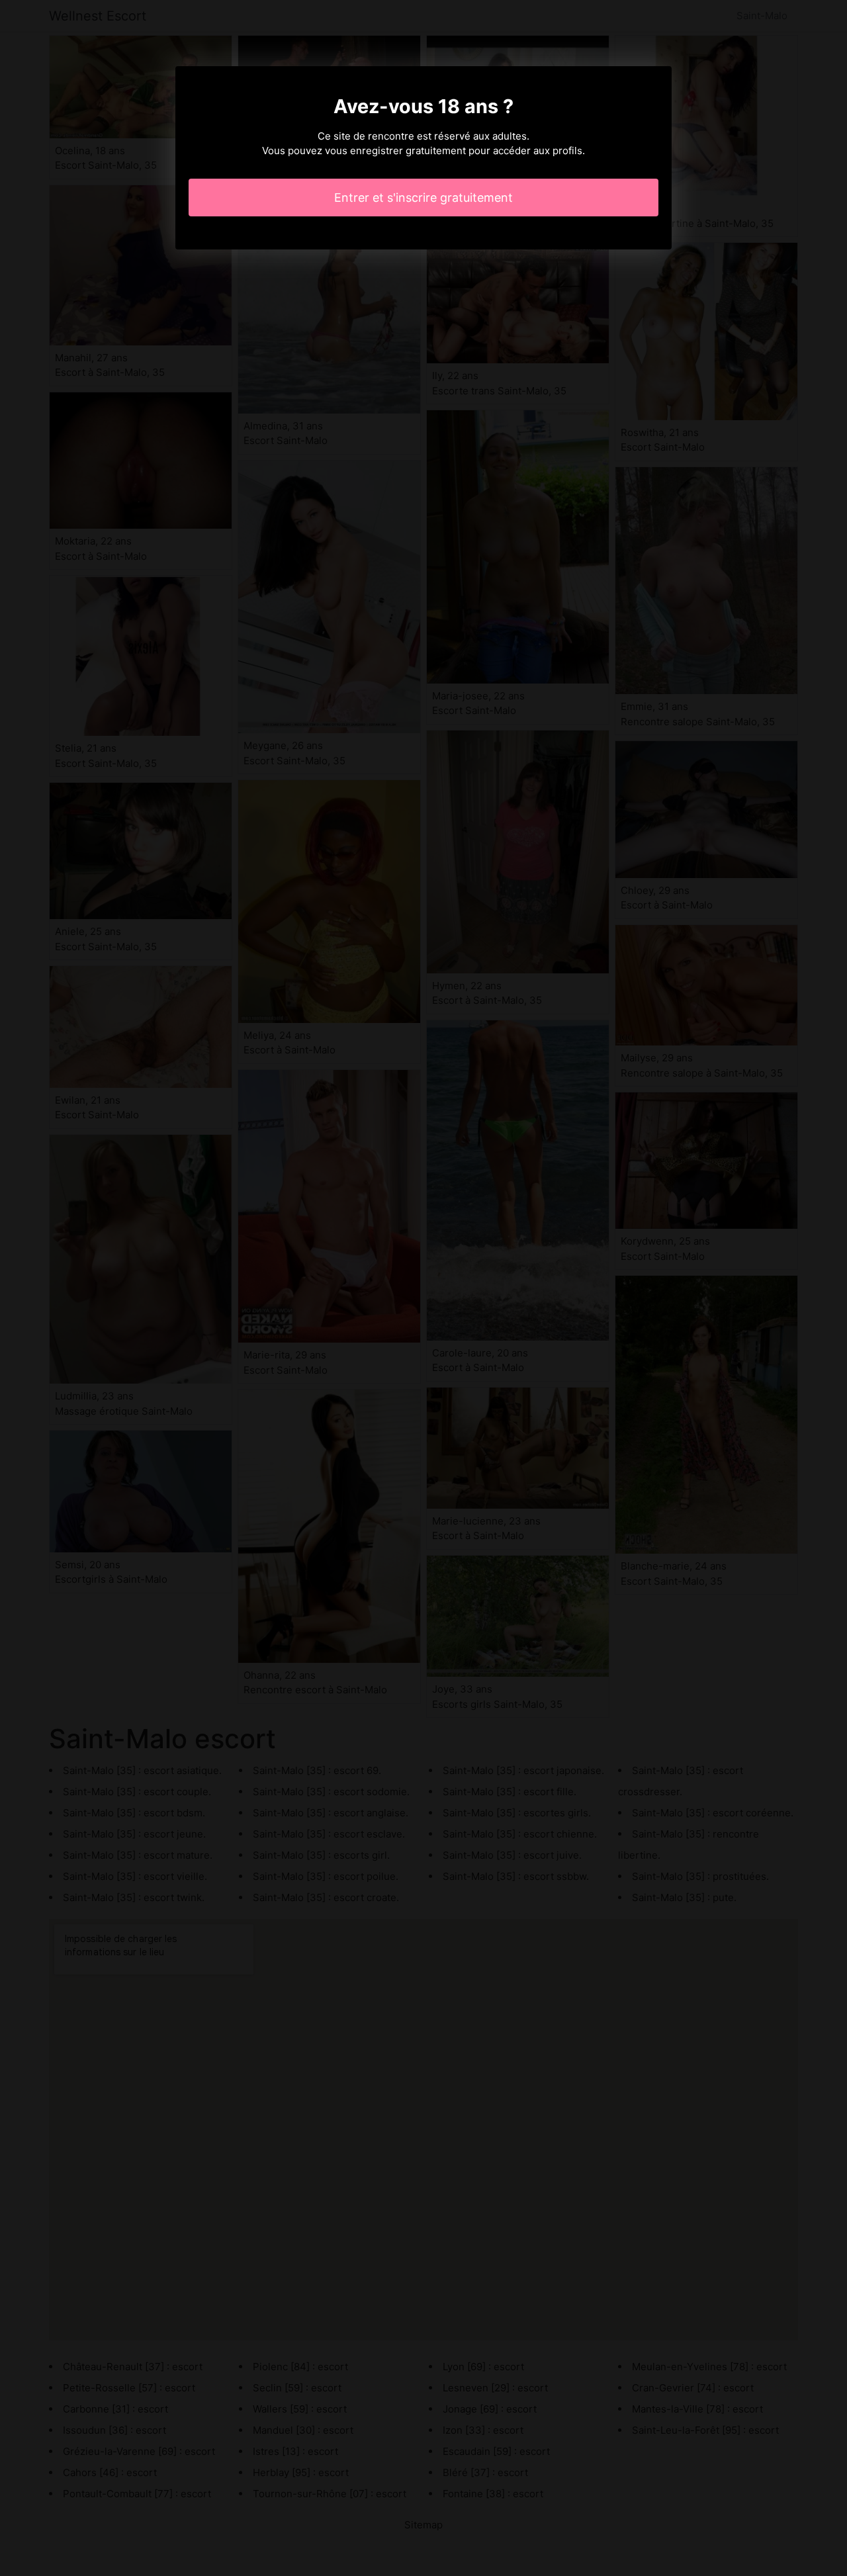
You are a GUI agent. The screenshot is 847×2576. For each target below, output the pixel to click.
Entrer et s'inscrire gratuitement (423, 198)
